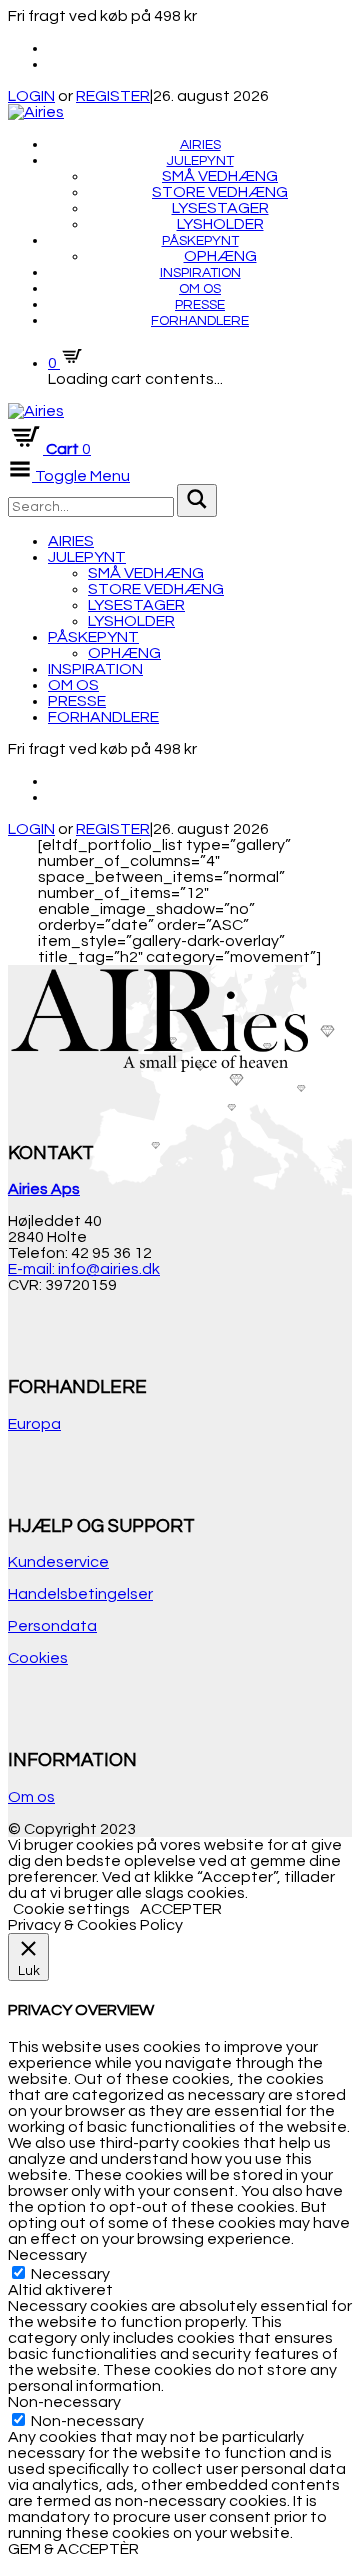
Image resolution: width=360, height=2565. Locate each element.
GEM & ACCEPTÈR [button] (73, 2549)
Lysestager (220, 208)
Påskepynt (200, 241)
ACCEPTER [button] (181, 1909)
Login (31, 829)
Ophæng (220, 256)
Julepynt (200, 161)
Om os (200, 289)
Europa (34, 1424)
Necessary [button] (47, 2255)
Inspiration (200, 273)
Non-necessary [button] (64, 2402)
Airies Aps (44, 1189)
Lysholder (220, 224)
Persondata (52, 1626)
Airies (200, 145)
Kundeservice (58, 1562)
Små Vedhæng (220, 176)
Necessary (70, 2274)
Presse (200, 305)
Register (113, 829)
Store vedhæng (220, 192)
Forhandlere (200, 321)
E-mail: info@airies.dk (84, 1269)
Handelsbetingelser (80, 1594)
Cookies (38, 1658)
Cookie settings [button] (71, 1909)
